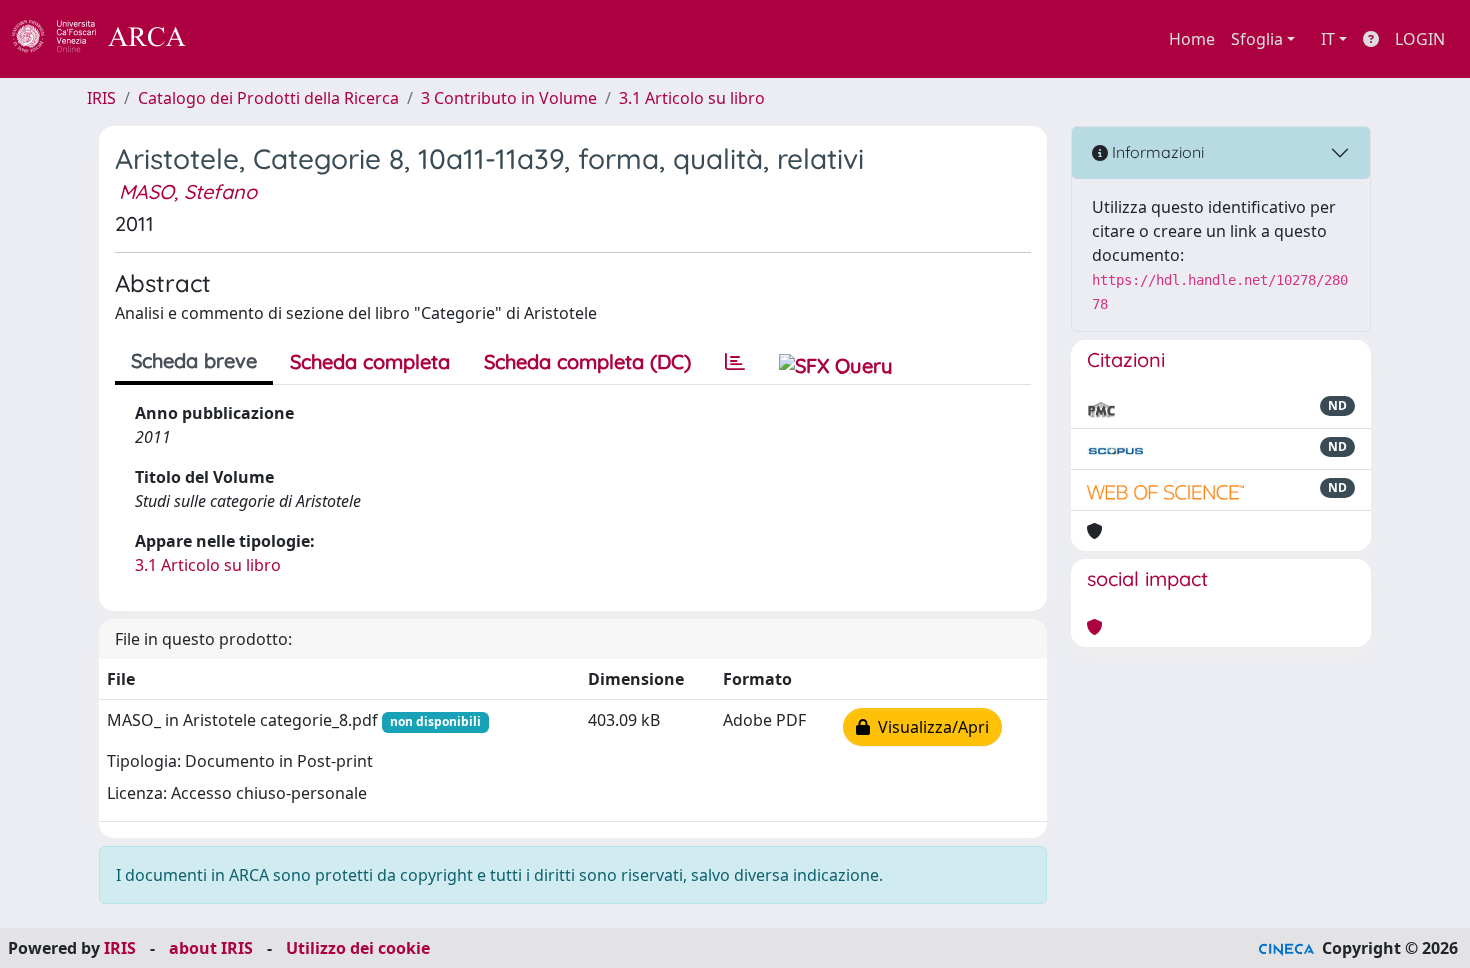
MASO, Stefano (188, 191)
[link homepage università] (240, 39)
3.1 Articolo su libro (692, 98)
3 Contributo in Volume (509, 98)
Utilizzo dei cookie (358, 948)
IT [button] (1328, 39)
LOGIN (1420, 39)
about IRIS (211, 948)
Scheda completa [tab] (370, 361)
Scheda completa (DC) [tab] (587, 361)
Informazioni (1156, 152)
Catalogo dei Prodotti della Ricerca (268, 98)
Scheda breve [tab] (194, 360)
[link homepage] (110, 39)
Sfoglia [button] (1257, 39)
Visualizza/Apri (929, 727)
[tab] (735, 362)
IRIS (101, 98)
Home (1192, 39)
